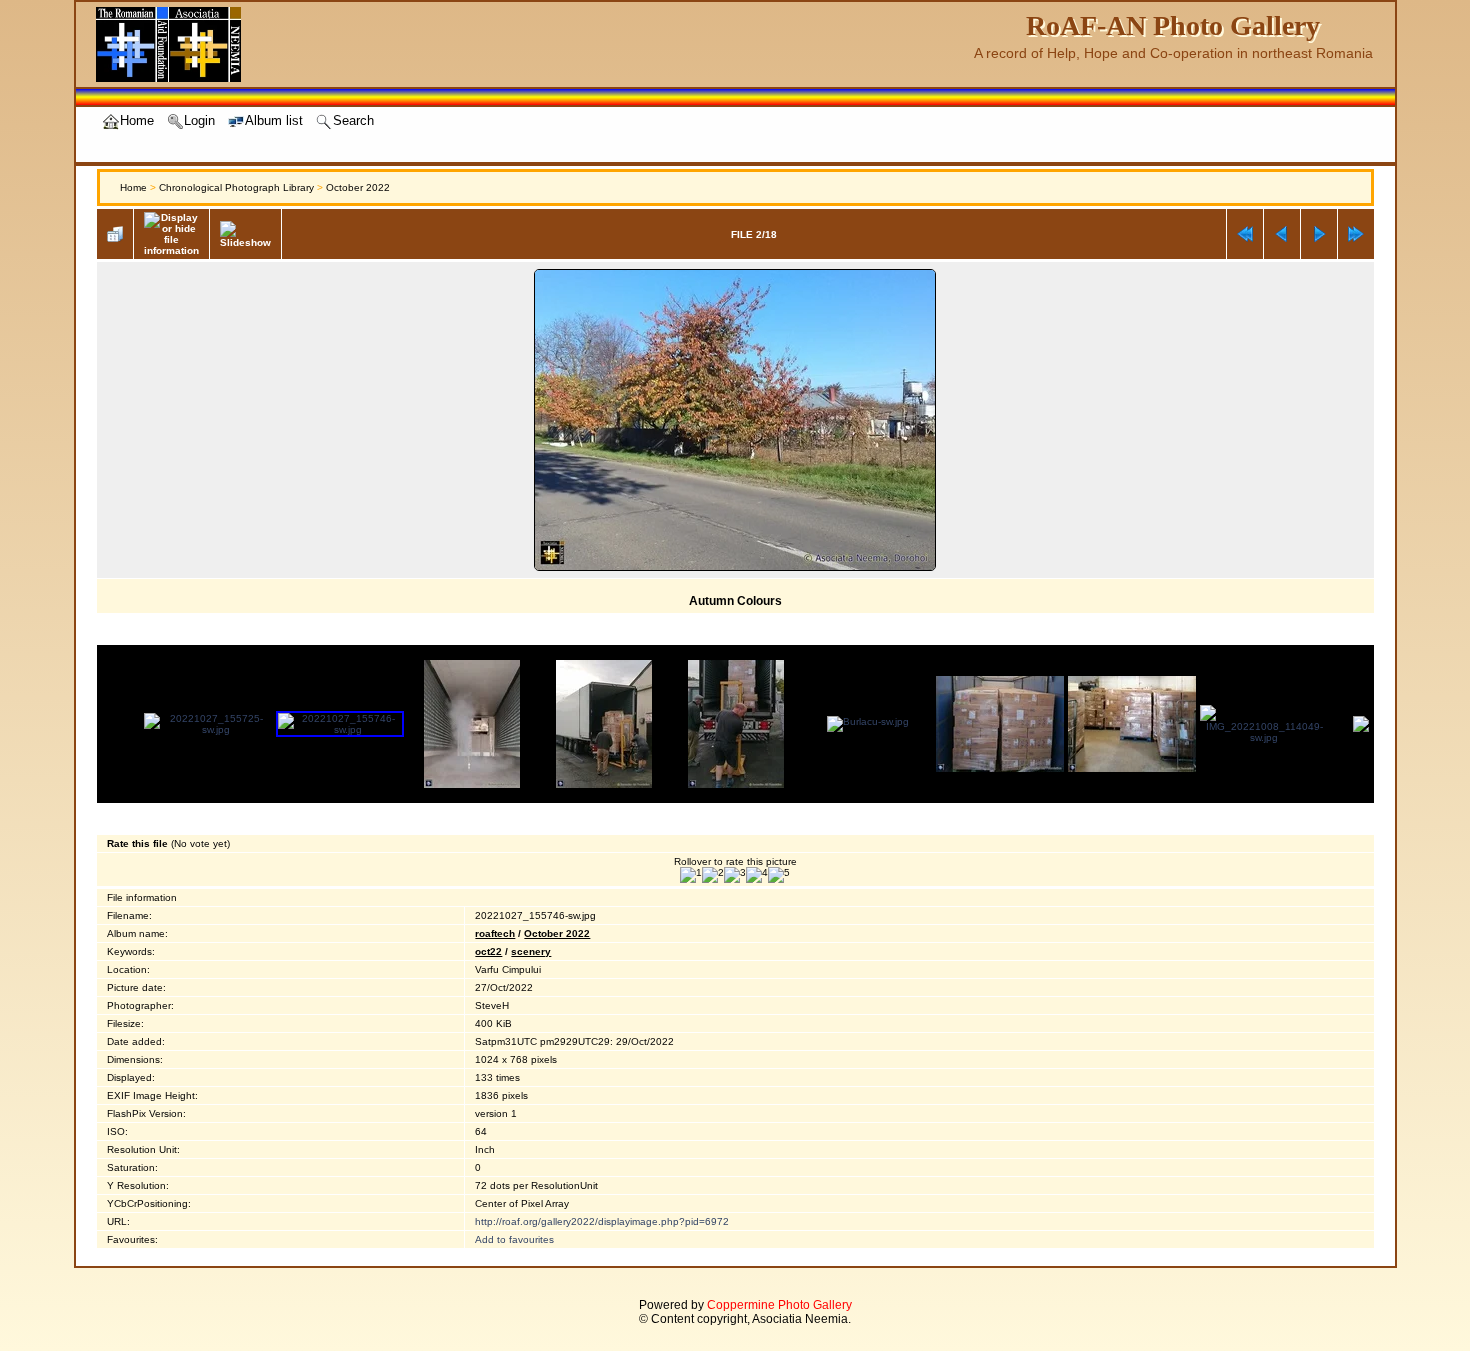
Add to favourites (514, 1239)
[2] (713, 875)
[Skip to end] (1356, 234)
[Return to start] (1245, 234)
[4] (757, 875)
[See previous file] (1282, 234)
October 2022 (358, 187)
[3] (735, 875)
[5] (779, 875)
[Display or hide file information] (171, 234)
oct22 (488, 951)
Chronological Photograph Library (236, 187)
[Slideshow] (245, 234)
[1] (691, 875)
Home (133, 187)
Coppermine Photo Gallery (779, 1305)
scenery (531, 951)
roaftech (495, 933)
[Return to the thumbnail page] (115, 234)
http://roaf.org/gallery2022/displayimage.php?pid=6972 (602, 1221)
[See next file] (1319, 234)
